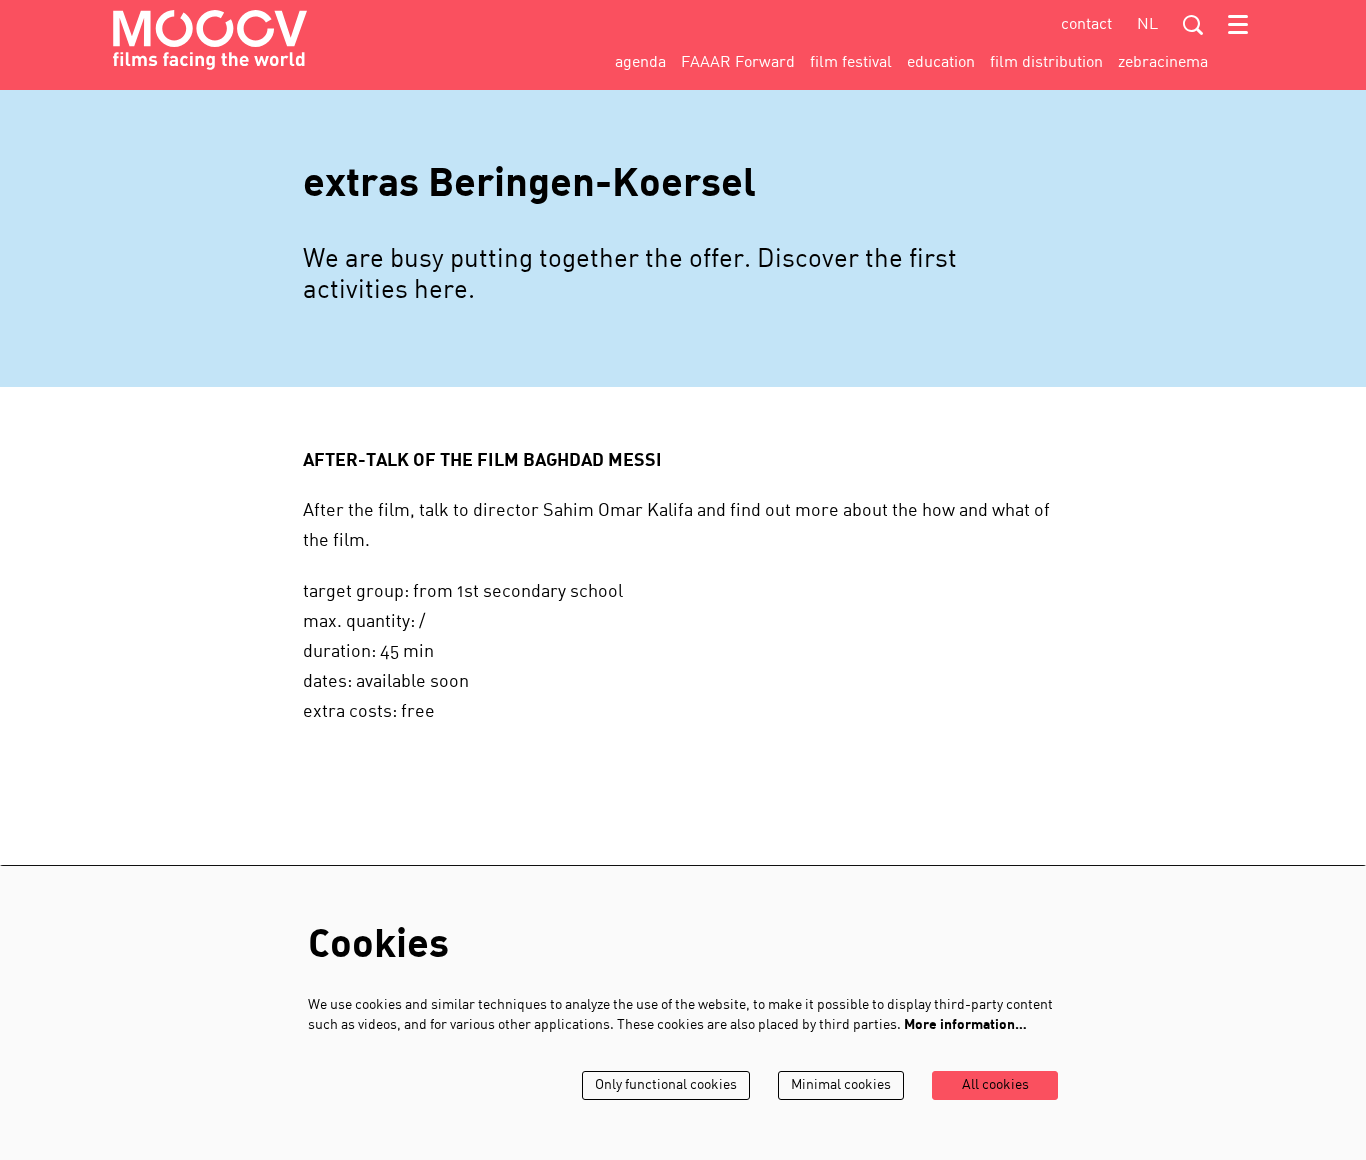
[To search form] (1193, 25)
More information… (965, 1025)
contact (1086, 25)
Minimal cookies (841, 1085)
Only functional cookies (666, 1085)
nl (1147, 25)
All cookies (995, 1085)
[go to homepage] (210, 40)
